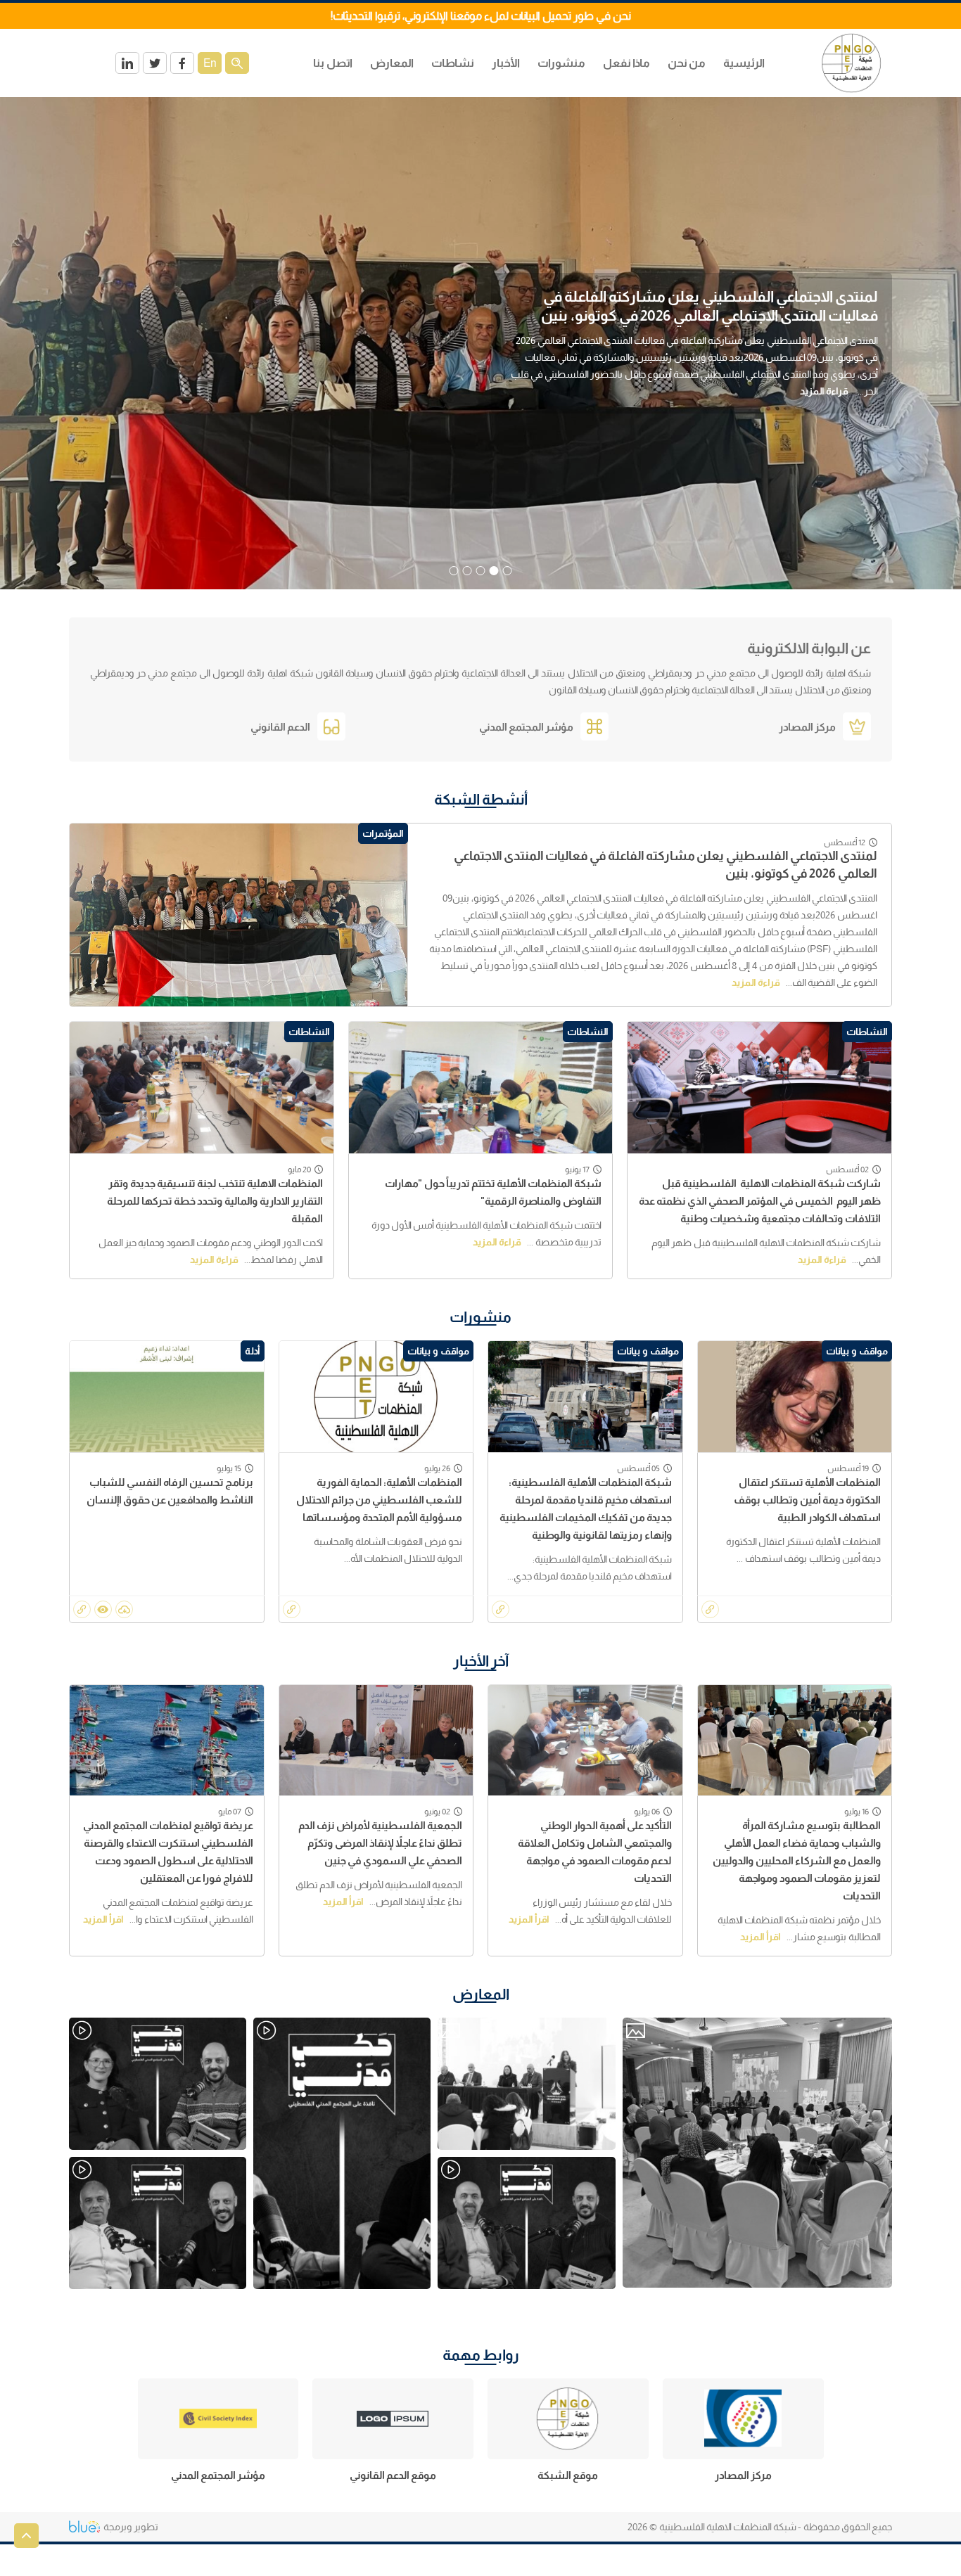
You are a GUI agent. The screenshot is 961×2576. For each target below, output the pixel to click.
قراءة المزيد (847, 401)
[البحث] (237, 63)
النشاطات (867, 1032)
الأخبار (506, 63)
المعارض (481, 1994)
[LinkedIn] (127, 63)
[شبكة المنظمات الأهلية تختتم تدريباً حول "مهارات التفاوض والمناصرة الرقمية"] (481, 1088)
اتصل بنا (333, 63)
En (210, 63)
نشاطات (453, 63)
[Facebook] (182, 63)
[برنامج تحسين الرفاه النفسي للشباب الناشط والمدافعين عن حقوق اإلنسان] (167, 1396)
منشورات (561, 63)
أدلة (253, 1351)
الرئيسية (744, 63)
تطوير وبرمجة (131, 2527)
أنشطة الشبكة (481, 799)
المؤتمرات (383, 833)
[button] (508, 571)
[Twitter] (155, 63)
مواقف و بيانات (857, 1351)
